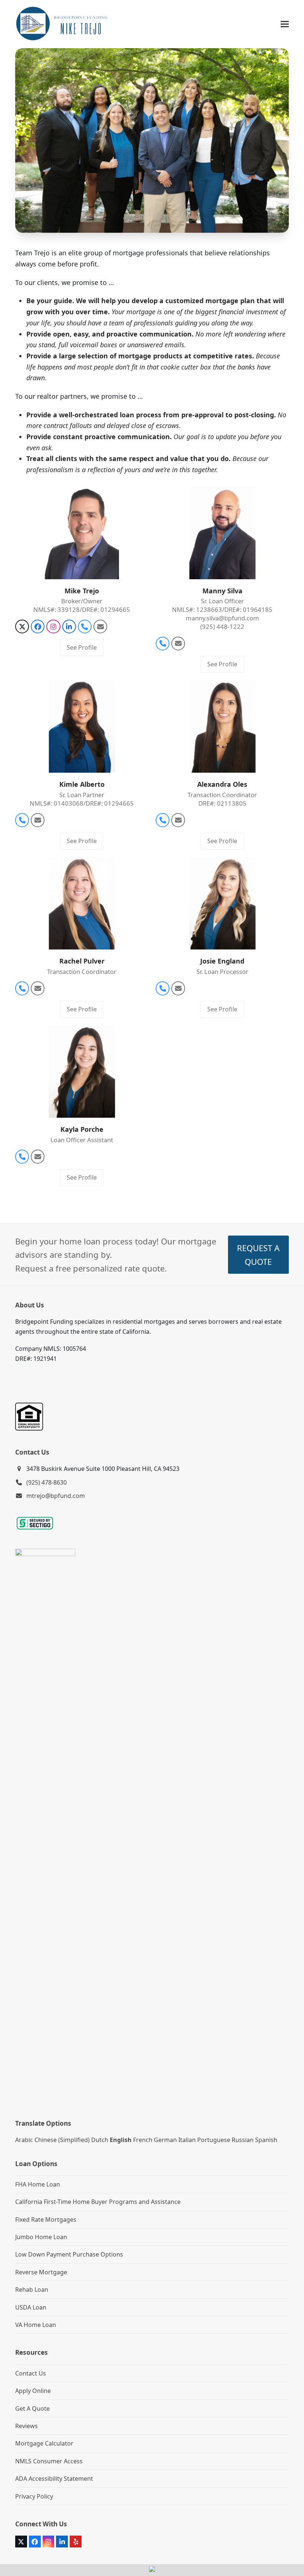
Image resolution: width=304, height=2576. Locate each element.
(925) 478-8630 (47, 1482)
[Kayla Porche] (82, 1071)
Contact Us (31, 2373)
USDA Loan (31, 2307)
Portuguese (214, 2140)
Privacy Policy (34, 2496)
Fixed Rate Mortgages (46, 2219)
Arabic (24, 2140)
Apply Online (33, 2391)
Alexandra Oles (222, 784)
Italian (187, 2140)
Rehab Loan (32, 2290)
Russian (243, 2140)
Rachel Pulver (82, 961)
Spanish (266, 2140)
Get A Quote (32, 2408)
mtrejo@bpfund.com (56, 1496)
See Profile (82, 647)
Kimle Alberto (82, 784)
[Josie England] (222, 902)
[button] (285, 24)
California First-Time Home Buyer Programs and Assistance (98, 2202)
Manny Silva (222, 591)
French (143, 2140)
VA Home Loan (36, 2325)
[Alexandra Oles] (222, 726)
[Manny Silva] (222, 532)
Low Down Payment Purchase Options (69, 2254)
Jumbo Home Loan (41, 2237)
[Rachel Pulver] (82, 902)
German (165, 2140)
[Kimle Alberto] (82, 726)
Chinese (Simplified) (62, 2140)
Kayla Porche (82, 1129)
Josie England (222, 961)
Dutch (100, 2140)
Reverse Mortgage (41, 2272)
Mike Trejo (82, 591)
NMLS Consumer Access (49, 2461)
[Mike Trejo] (82, 532)
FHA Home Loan (38, 2184)
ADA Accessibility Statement (54, 2479)
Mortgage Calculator (44, 2443)
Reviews (27, 2426)
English (121, 2140)
